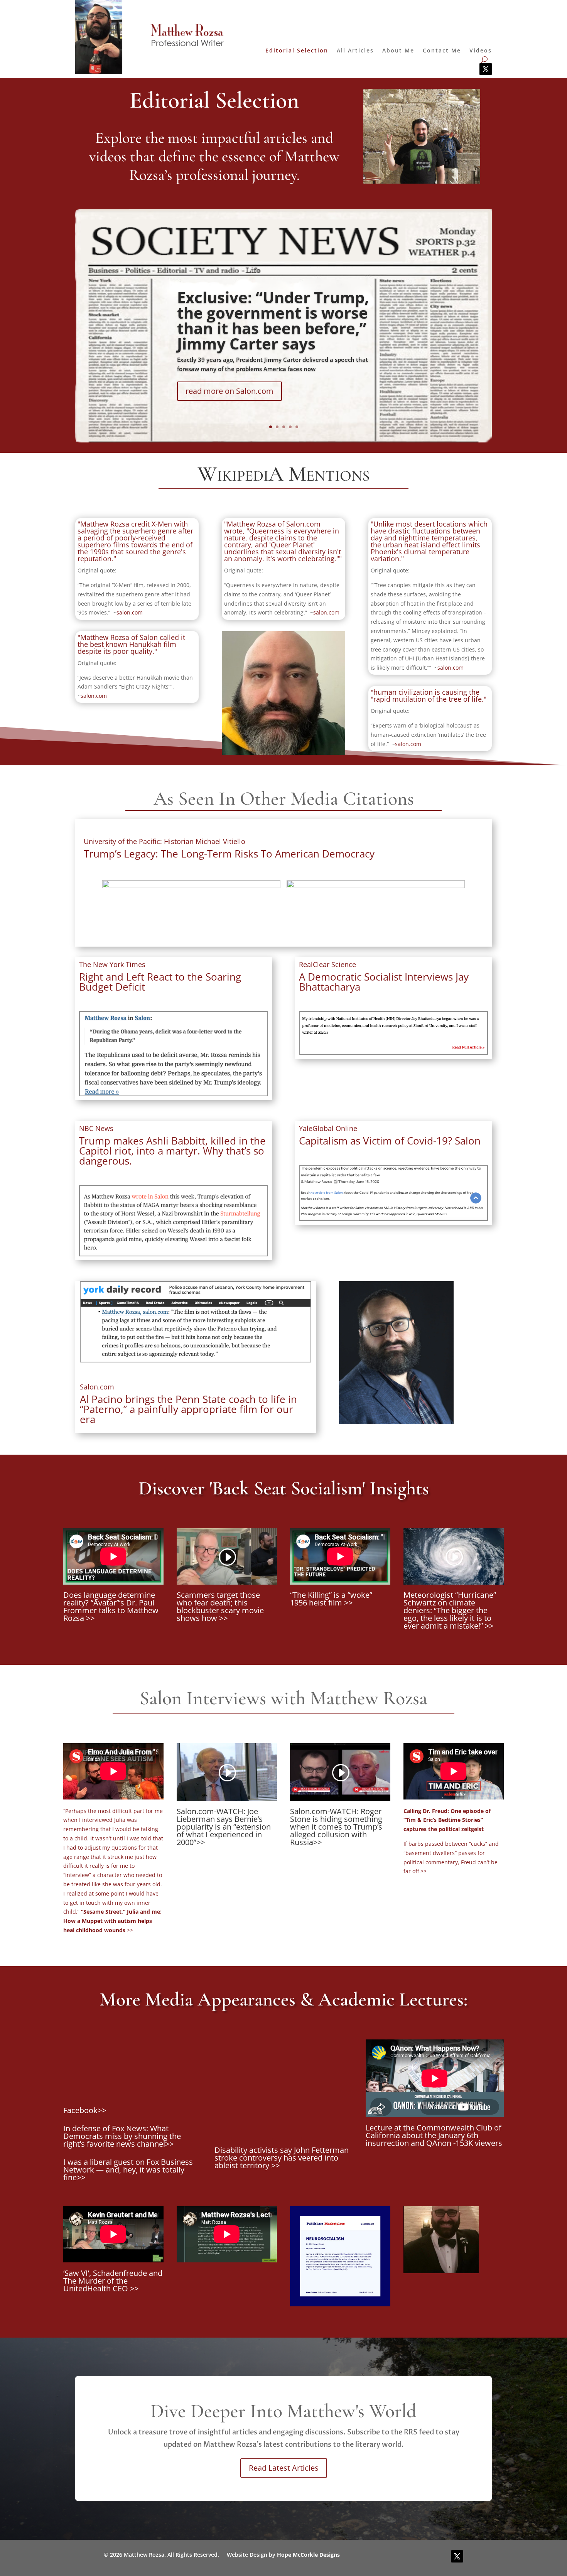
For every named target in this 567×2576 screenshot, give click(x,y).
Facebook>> (85, 2110)
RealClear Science (327, 964)
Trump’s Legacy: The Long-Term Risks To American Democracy (229, 854)
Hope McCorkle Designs (308, 2555)
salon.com (130, 612)
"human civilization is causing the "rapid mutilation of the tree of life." (429, 695)
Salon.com (97, 1387)
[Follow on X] (486, 69)
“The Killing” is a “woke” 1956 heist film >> (331, 1599)
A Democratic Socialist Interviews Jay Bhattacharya (384, 982)
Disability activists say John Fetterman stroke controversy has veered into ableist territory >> (282, 2158)
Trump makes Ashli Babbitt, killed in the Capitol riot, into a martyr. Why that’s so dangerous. (172, 1151)
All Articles (355, 51)
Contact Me (442, 51)
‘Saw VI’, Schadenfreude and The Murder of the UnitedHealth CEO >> (113, 2281)
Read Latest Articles (284, 2468)
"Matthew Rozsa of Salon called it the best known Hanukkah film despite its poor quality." (131, 644)
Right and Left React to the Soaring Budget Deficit (160, 982)
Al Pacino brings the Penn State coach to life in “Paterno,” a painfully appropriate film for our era (188, 1409)
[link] (165, 841)
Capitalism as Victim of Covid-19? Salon (390, 1141)
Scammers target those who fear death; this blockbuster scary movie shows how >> (220, 1606)
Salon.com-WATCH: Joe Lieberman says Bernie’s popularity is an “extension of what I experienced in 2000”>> (224, 1827)
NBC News (96, 1128)
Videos (481, 51)
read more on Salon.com (229, 391)
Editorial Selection (297, 51)
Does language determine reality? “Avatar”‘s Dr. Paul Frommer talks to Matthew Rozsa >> (111, 1606)
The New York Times (112, 964)
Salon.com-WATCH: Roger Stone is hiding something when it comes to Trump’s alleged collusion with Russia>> (336, 1827)
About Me (398, 51)
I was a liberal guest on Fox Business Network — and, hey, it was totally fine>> (128, 2170)
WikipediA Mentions (283, 475)
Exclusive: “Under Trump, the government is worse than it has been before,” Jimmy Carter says (273, 320)
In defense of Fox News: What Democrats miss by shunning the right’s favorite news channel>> (122, 2136)
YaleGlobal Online (328, 1128)
